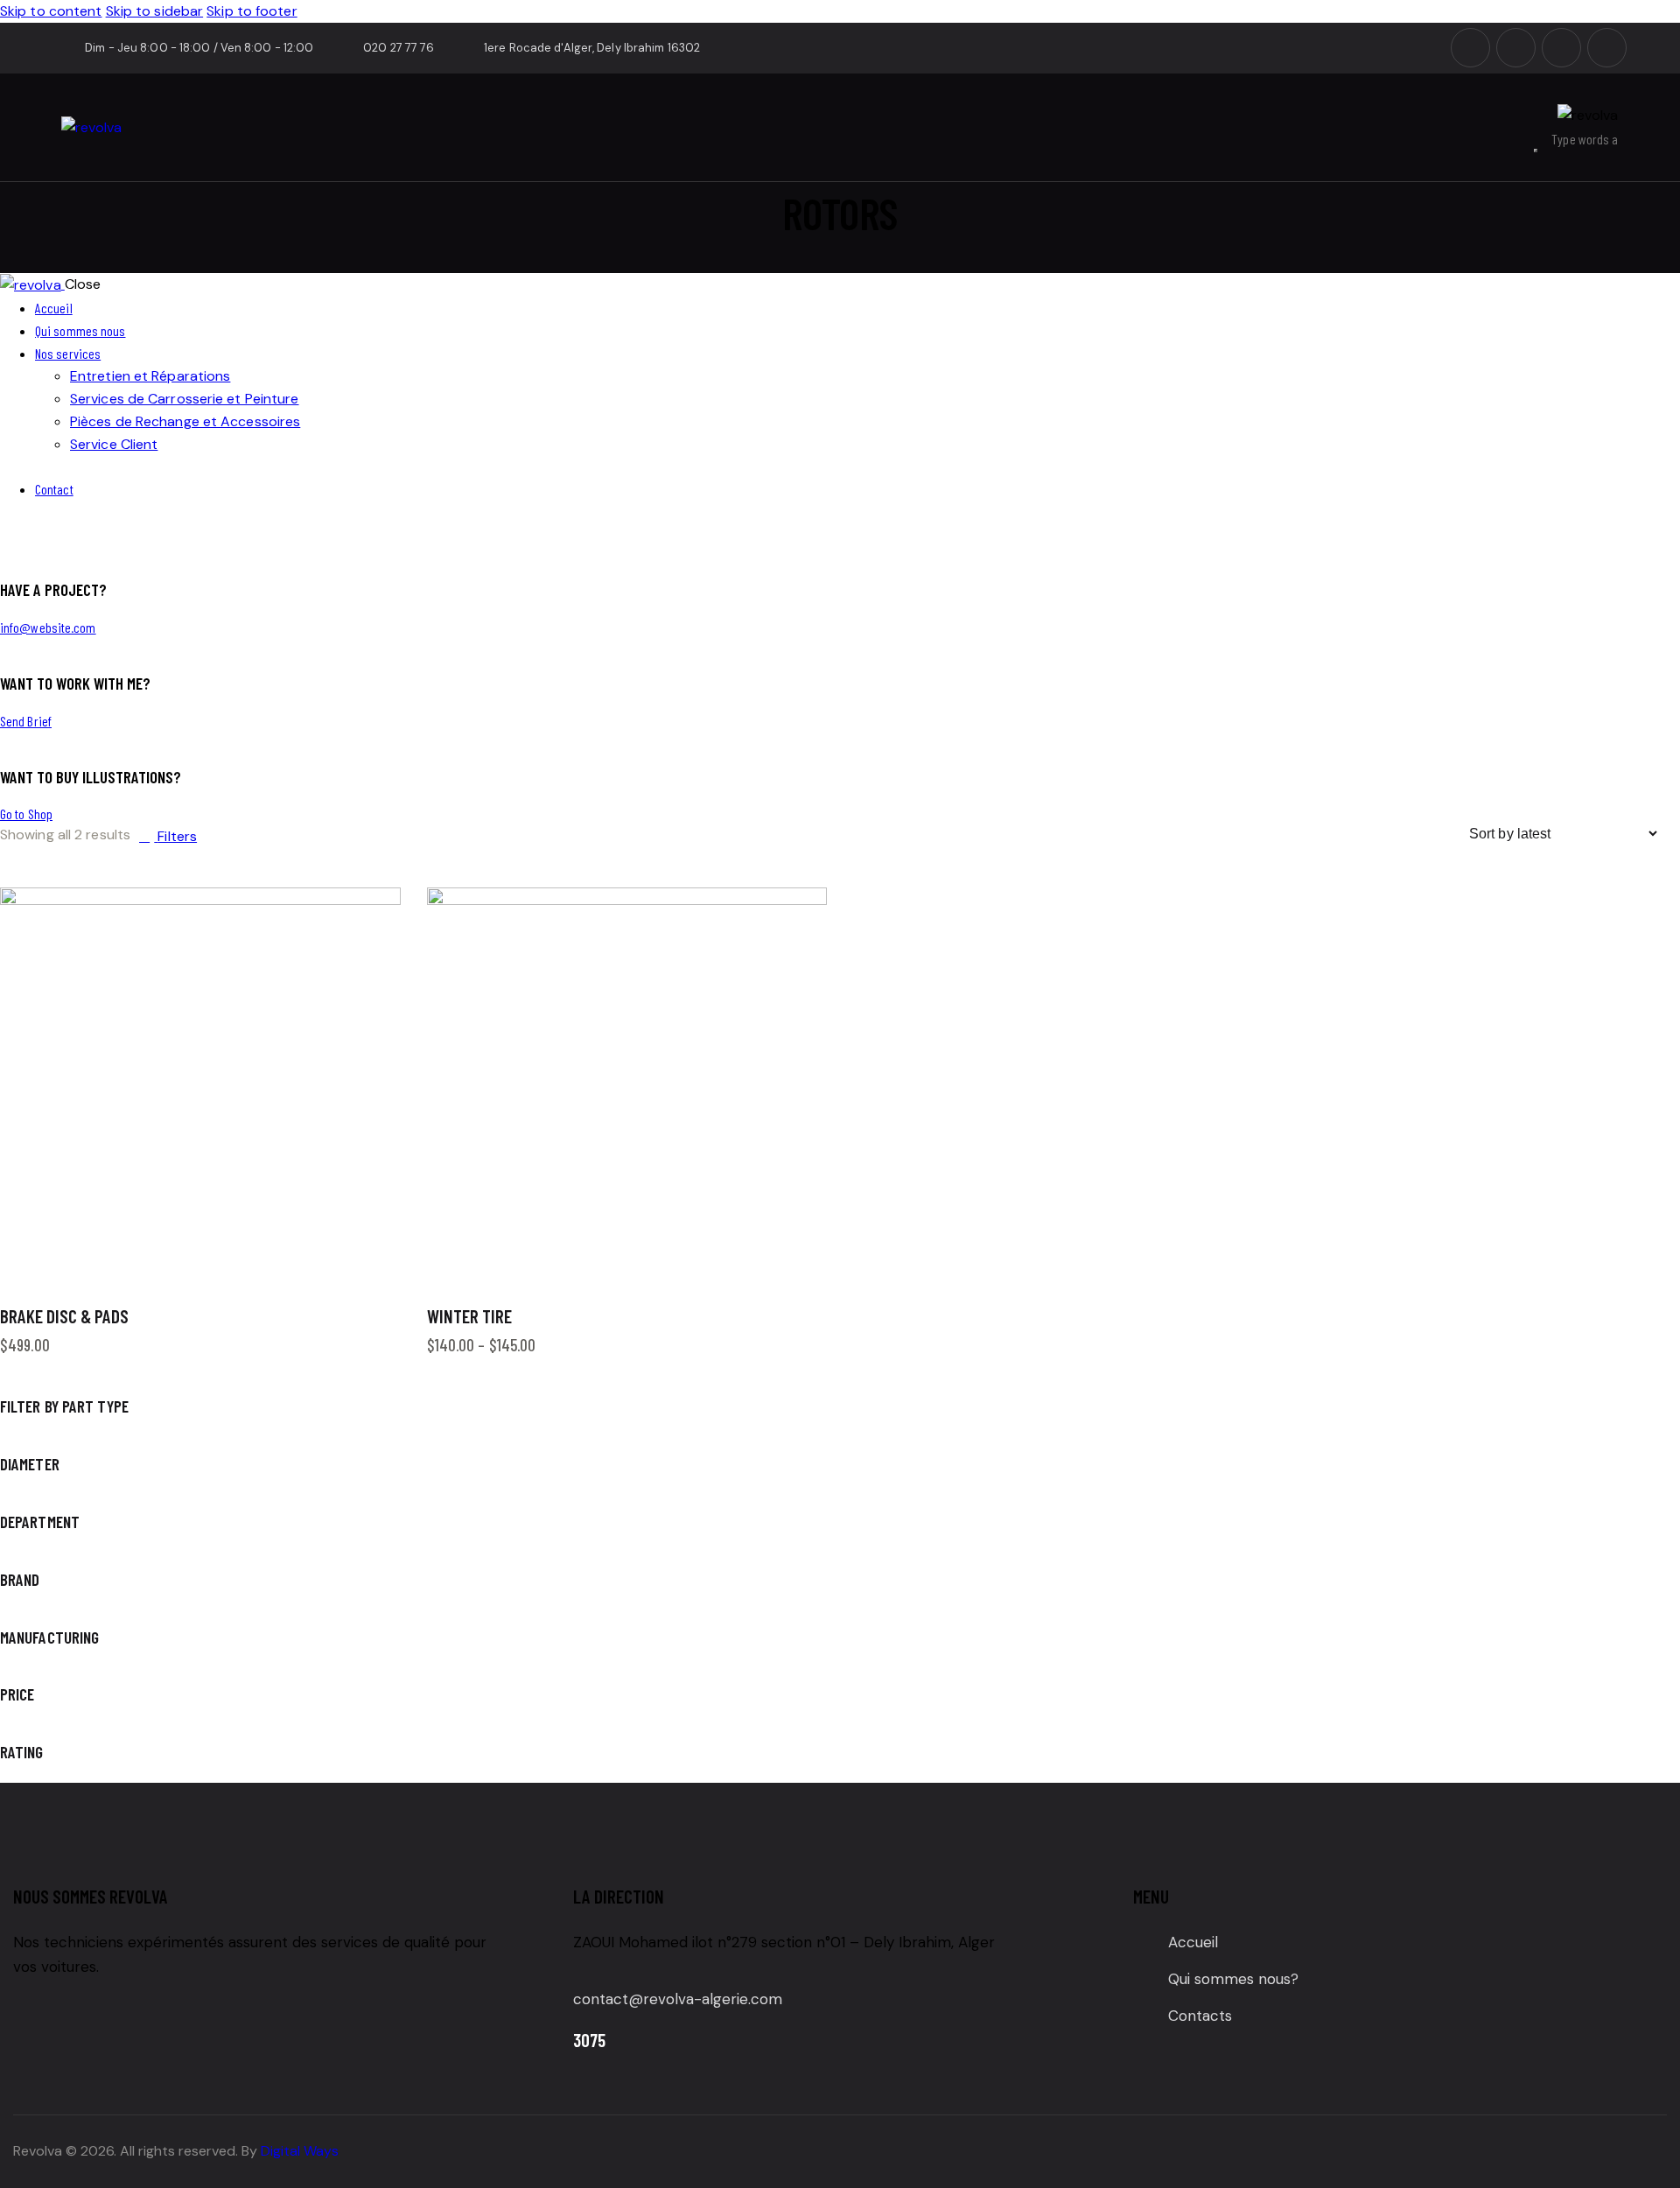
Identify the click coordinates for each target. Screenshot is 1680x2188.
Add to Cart (311, 1269)
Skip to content (51, 11)
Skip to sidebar (155, 11)
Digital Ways (300, 2151)
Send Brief (26, 721)
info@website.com (48, 627)
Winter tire (469, 1316)
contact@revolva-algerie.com (678, 1999)
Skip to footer (252, 11)
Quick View (109, 1269)
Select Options (738, 1269)
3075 (589, 2040)
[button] (365, 923)
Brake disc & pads (64, 1316)
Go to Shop (26, 813)
